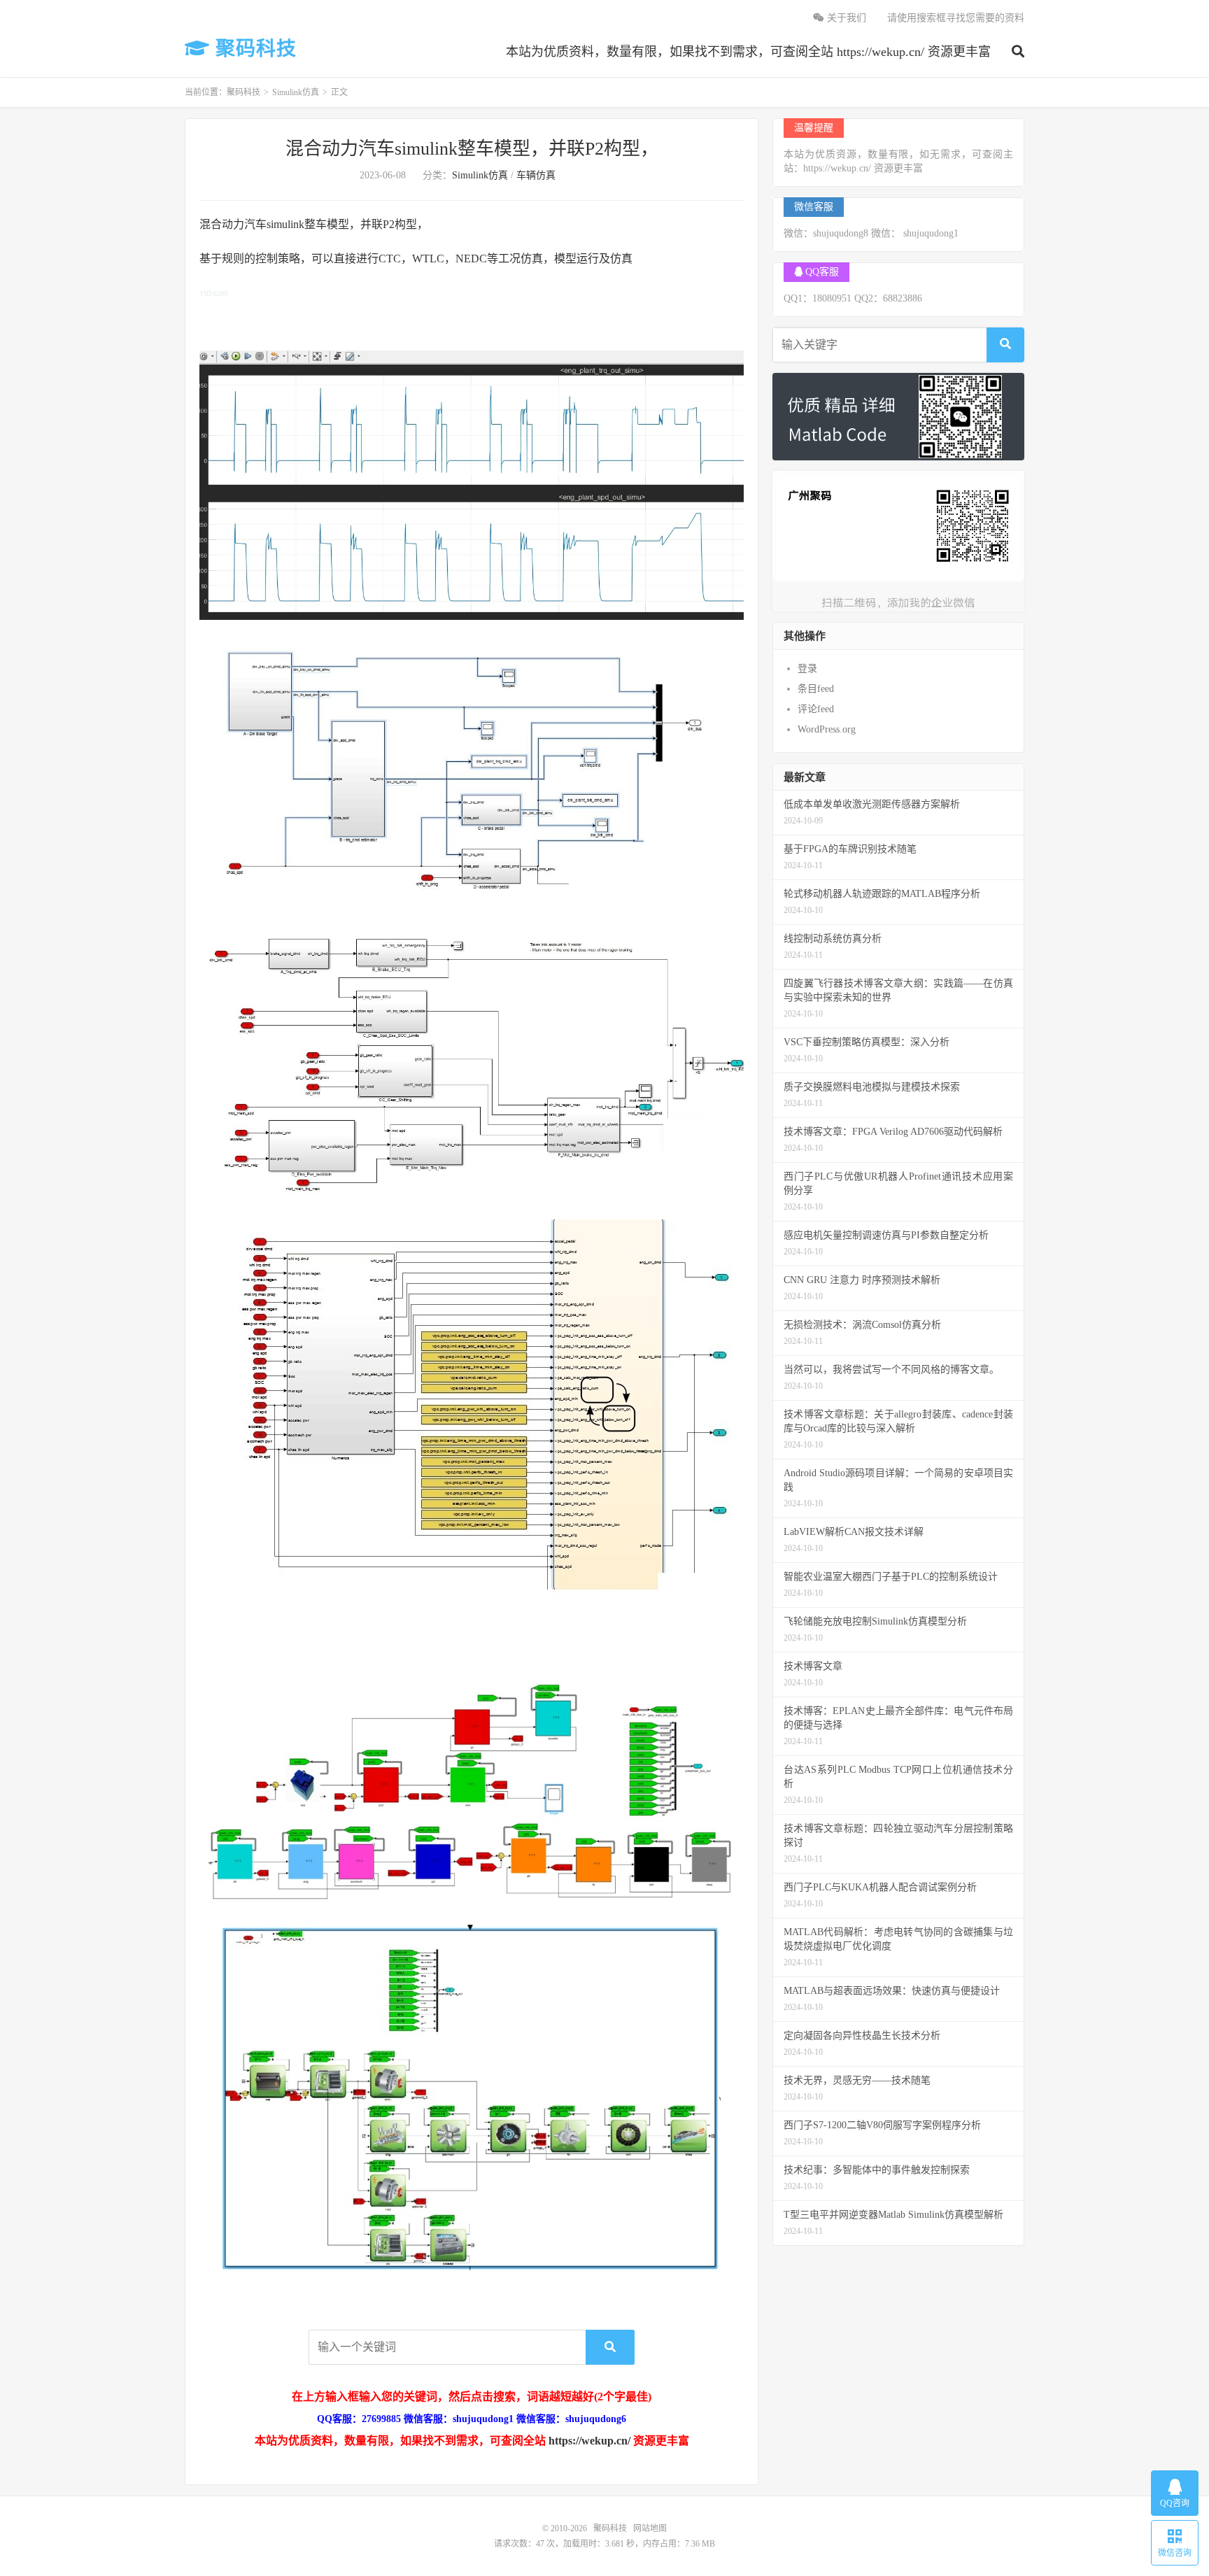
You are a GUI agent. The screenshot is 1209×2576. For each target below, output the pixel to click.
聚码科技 (253, 49)
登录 (807, 668)
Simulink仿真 (296, 92)
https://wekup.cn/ (589, 2441)
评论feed (816, 709)
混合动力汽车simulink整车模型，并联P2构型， (472, 149)
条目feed (816, 689)
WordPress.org (827, 729)
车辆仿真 (536, 175)
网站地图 (650, 2528)
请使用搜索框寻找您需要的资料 (956, 18)
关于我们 (845, 18)
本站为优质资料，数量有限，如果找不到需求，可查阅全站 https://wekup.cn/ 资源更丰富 (748, 52)
